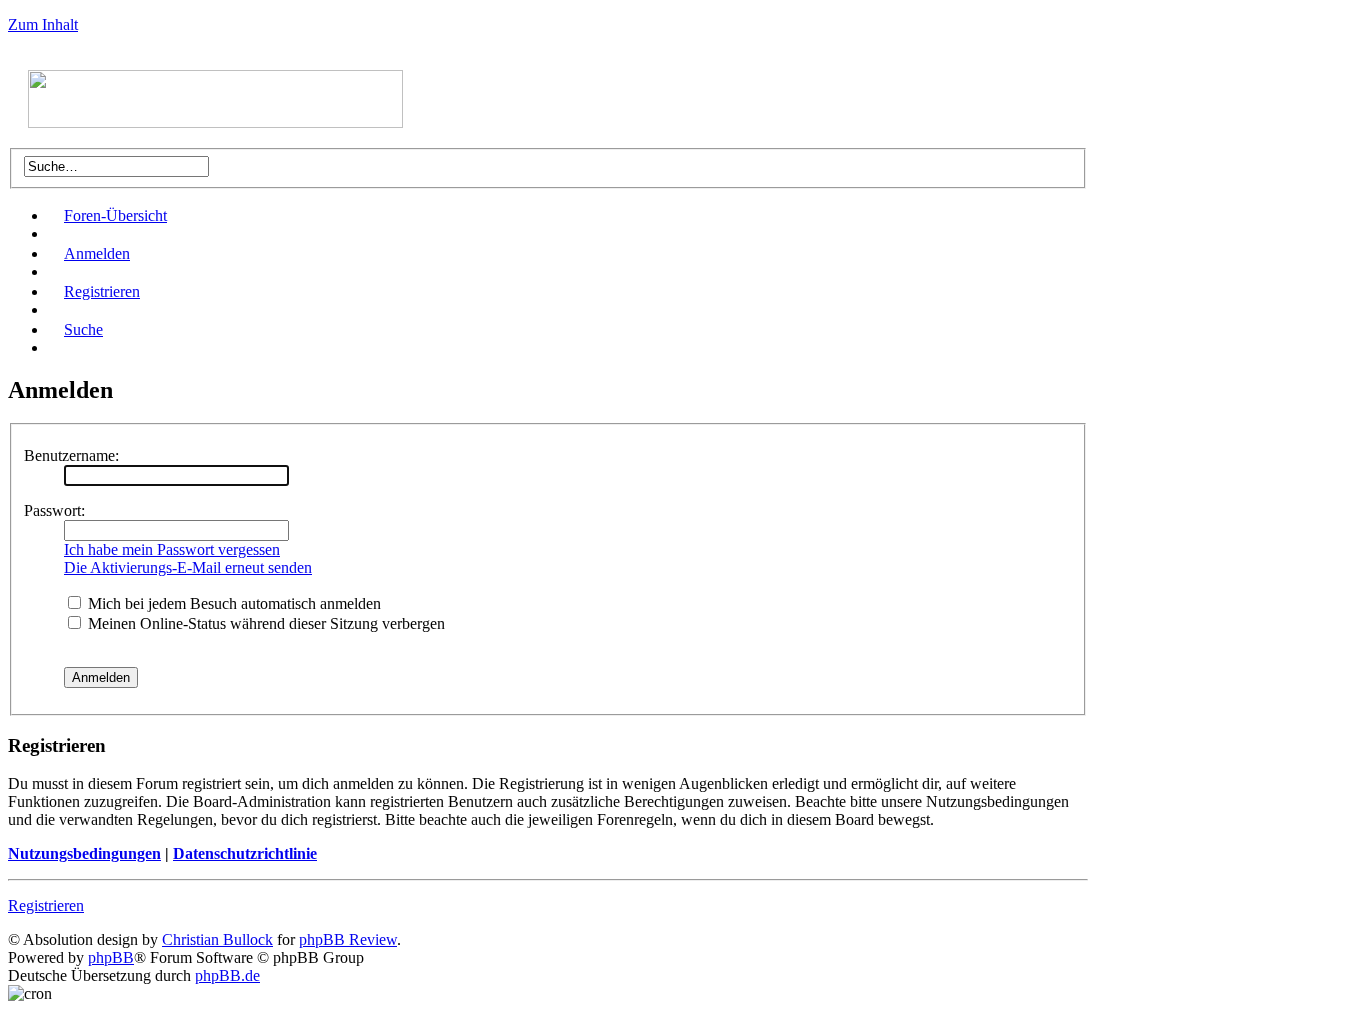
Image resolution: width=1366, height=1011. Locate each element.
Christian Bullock (217, 939)
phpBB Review (348, 939)
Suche (83, 329)
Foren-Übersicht (115, 215)
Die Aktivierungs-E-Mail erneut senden (188, 567)
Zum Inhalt (43, 24)
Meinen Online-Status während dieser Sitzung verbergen (264, 623)
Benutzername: (71, 455)
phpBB (111, 957)
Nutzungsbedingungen (84, 853)
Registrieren (102, 291)
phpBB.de (227, 975)
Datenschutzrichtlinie (245, 853)
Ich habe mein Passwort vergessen (172, 549)
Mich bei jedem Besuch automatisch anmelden (232, 603)
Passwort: (54, 510)
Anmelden (97, 253)
